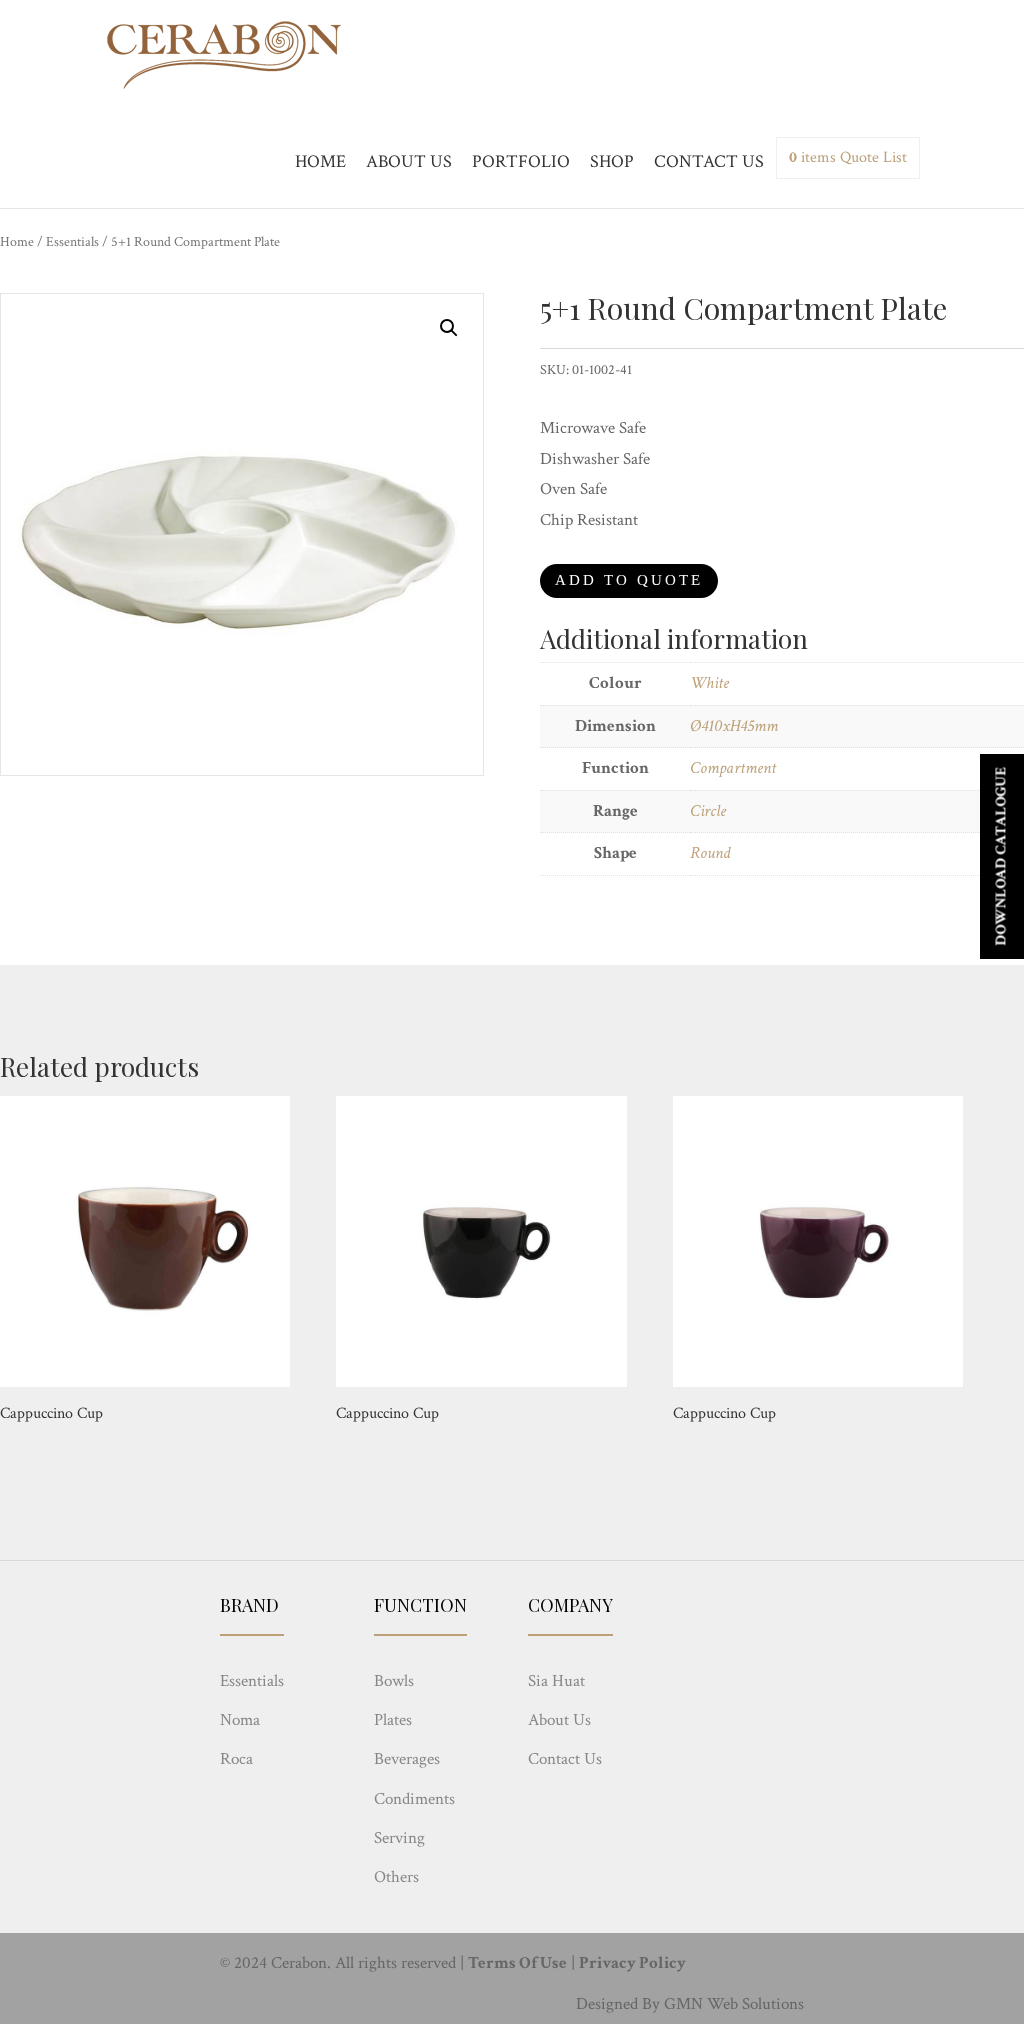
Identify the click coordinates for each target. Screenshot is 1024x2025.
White (709, 683)
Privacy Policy (632, 1963)
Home (17, 242)
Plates (393, 1720)
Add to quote (629, 580)
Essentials (72, 242)
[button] (449, 328)
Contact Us (565, 1759)
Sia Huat (556, 1681)
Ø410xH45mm (734, 726)
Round (710, 853)
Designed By (618, 2004)
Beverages (407, 1759)
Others (396, 1877)
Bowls (394, 1681)
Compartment (733, 768)
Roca (236, 1759)
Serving (399, 1838)
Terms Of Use (517, 1963)
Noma (240, 1720)
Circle (708, 811)
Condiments (414, 1799)
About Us (559, 1720)
